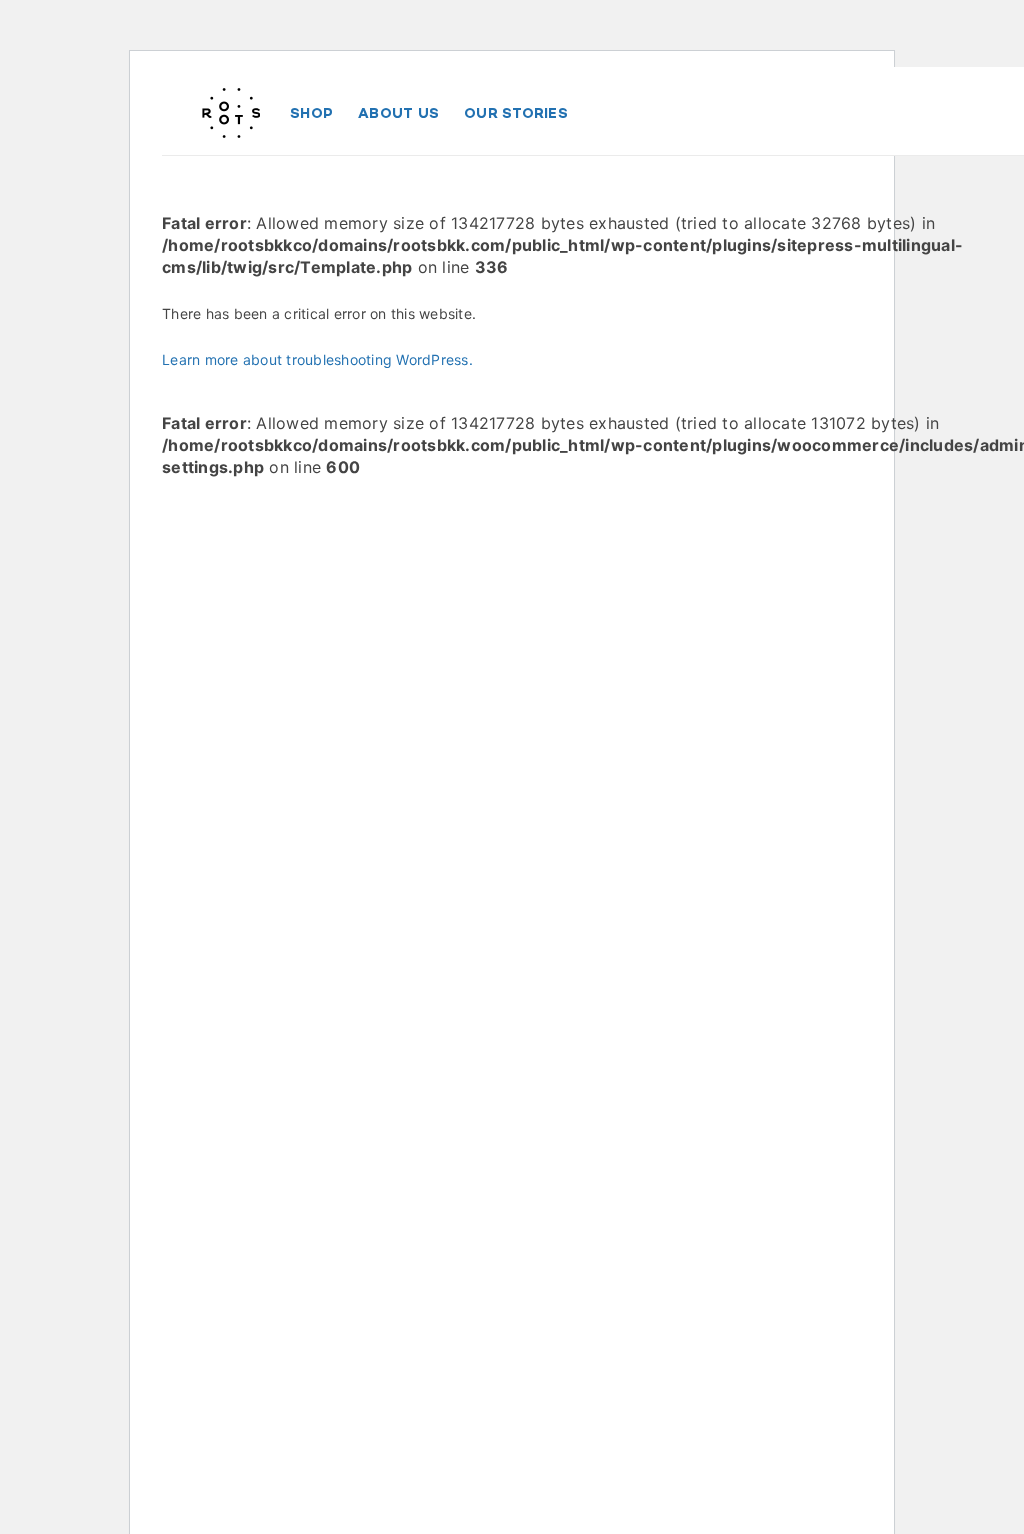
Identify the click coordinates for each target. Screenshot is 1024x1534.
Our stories (516, 113)
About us (398, 113)
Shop (311, 113)
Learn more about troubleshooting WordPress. (317, 359)
